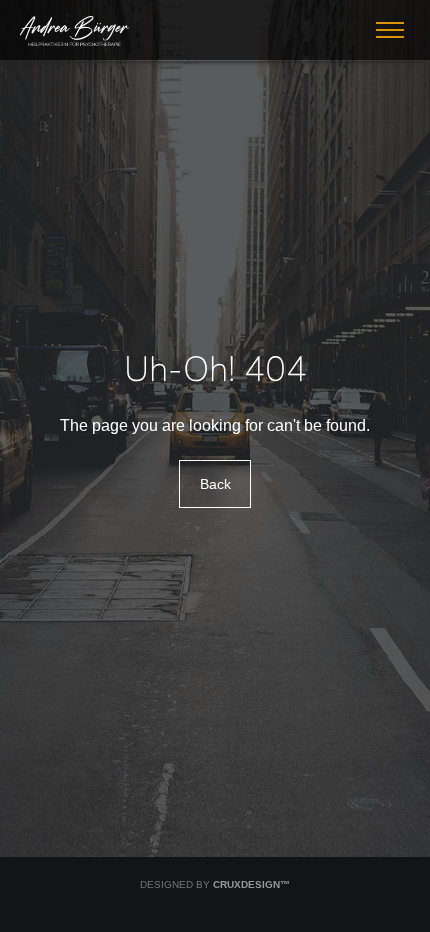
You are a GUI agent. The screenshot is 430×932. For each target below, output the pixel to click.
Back (215, 484)
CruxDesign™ (251, 884)
